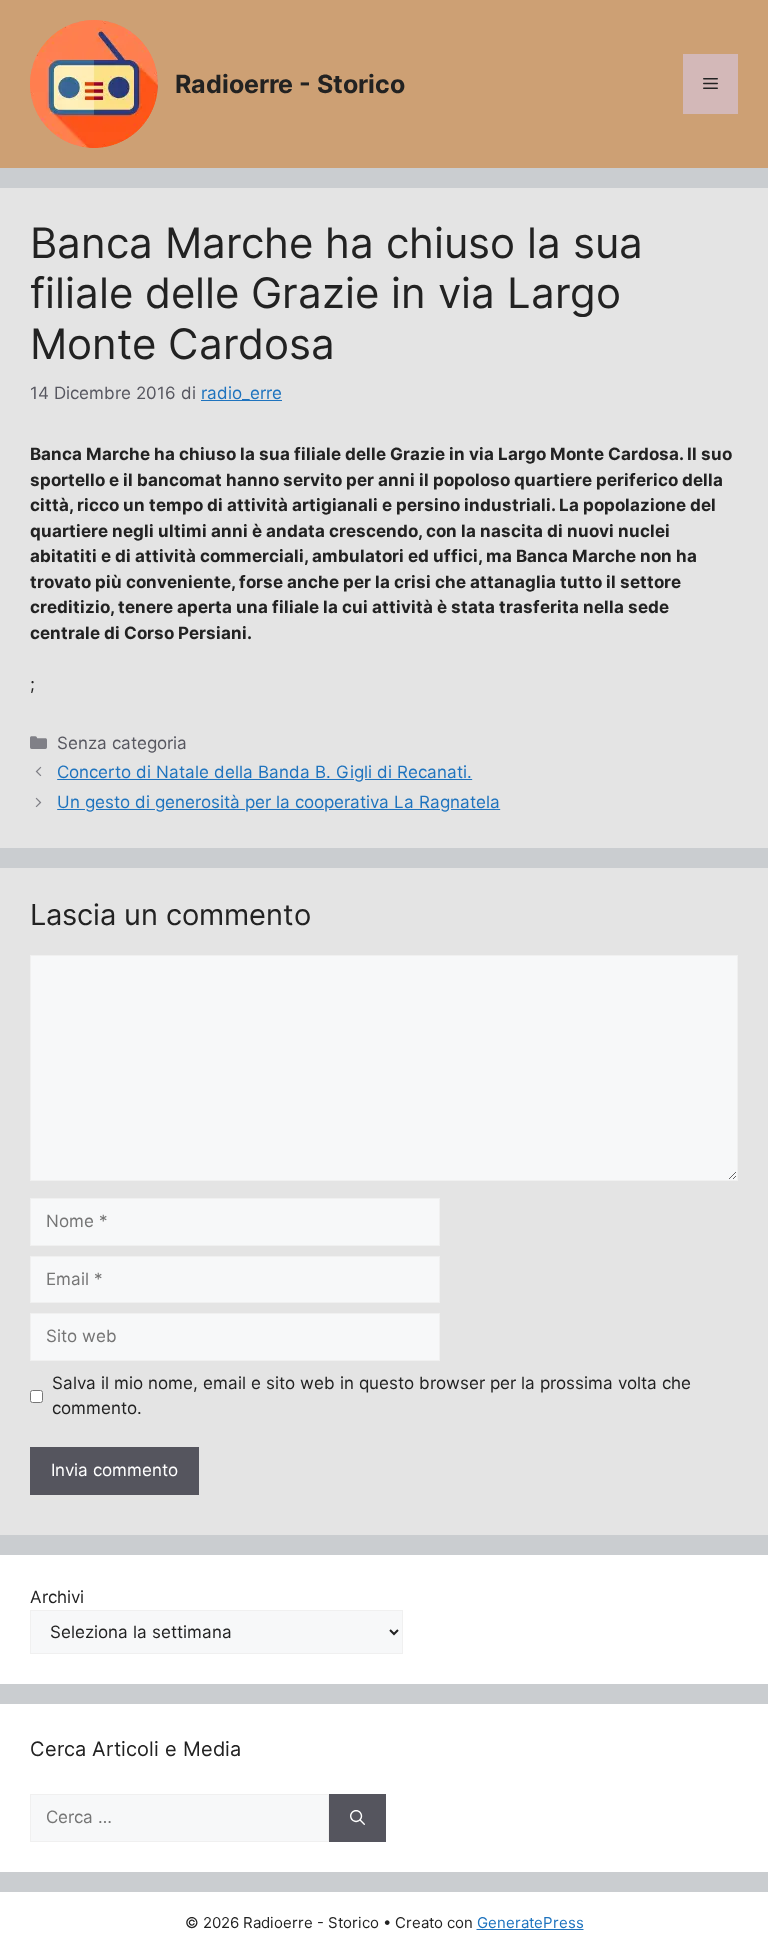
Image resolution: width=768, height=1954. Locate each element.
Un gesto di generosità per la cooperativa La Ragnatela (278, 802)
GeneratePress (530, 1922)
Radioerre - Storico (290, 84)
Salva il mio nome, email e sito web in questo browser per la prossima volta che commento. (371, 1396)
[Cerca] (357, 1818)
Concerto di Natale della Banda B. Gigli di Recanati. (264, 772)
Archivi (57, 1597)
